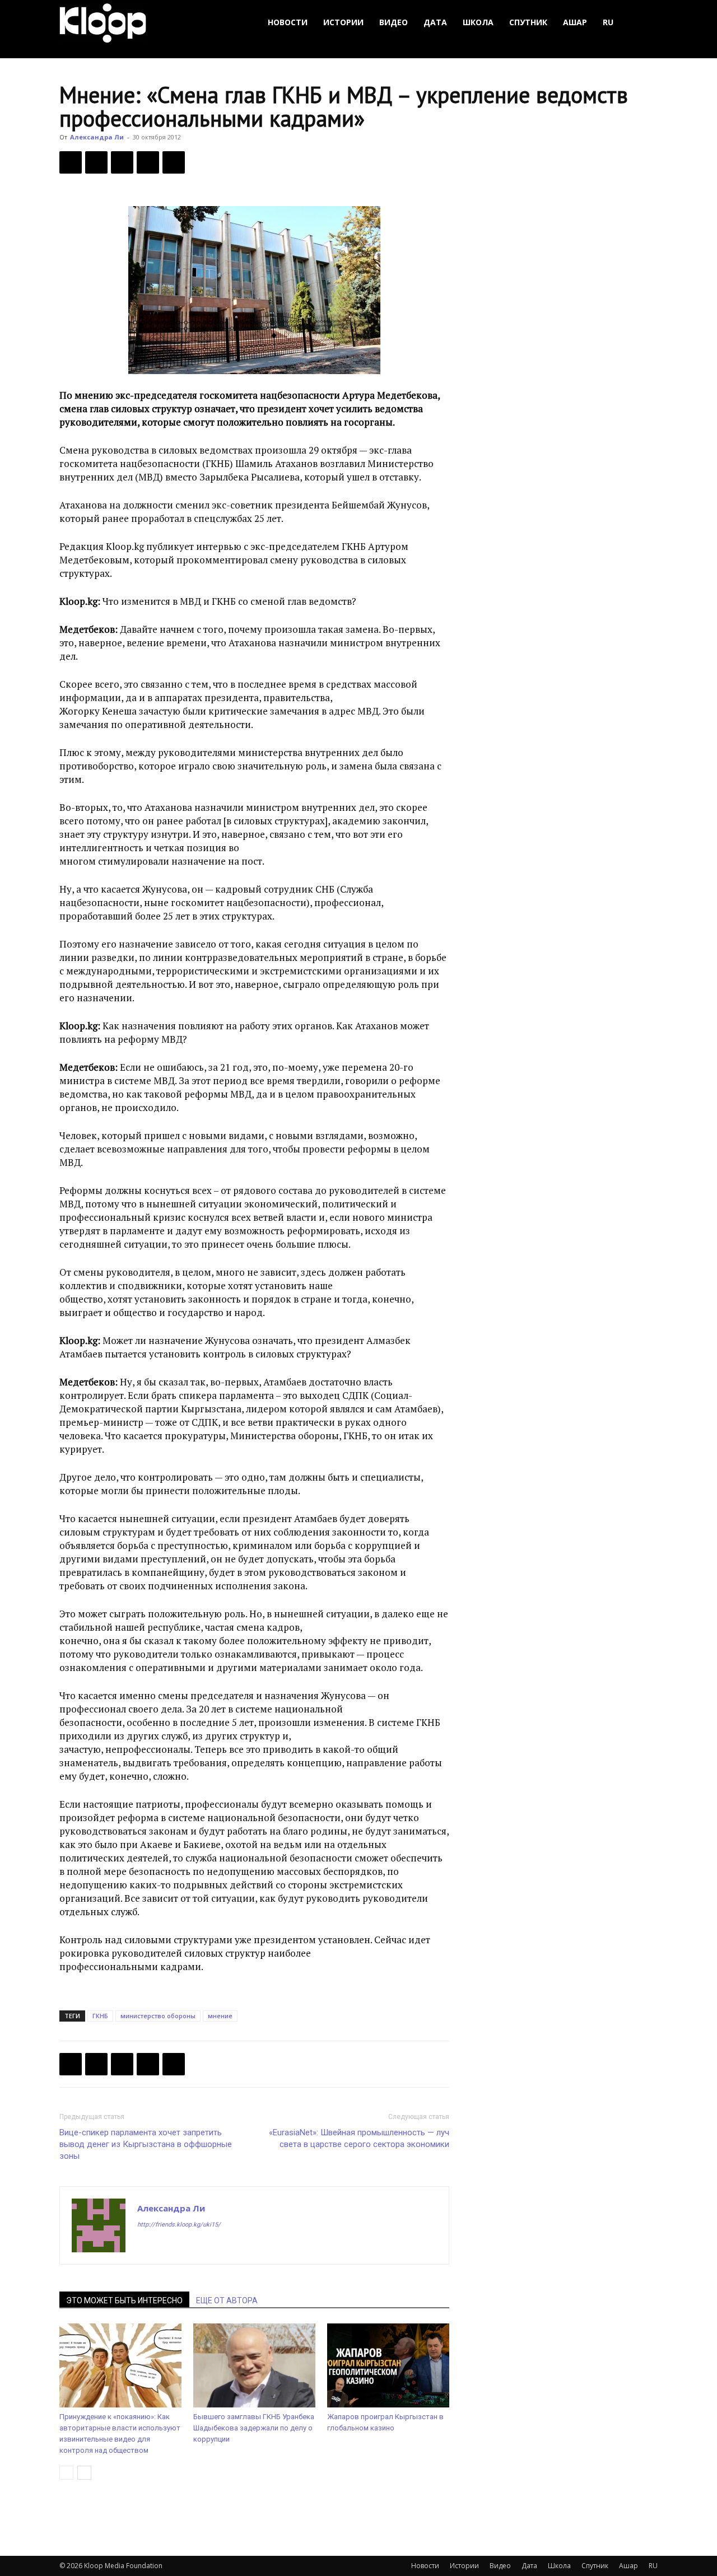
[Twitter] (96, 162)
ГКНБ (100, 2016)
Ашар (575, 22)
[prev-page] (66, 2473)
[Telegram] (148, 162)
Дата (435, 22)
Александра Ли (97, 137)
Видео (394, 22)
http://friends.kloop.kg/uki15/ (179, 2225)
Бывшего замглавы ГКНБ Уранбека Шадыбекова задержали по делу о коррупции (254, 2428)
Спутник (528, 22)
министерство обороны (158, 2016)
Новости (288, 22)
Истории (343, 22)
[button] (644, 23)
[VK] (122, 162)
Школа (478, 22)
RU (608, 22)
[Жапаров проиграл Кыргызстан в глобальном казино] (388, 2365)
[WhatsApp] (174, 162)
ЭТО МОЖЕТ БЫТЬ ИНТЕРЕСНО (124, 2300)
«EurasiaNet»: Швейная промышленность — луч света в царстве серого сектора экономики (359, 2138)
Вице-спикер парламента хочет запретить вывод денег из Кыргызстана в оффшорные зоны (146, 2144)
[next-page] (84, 2473)
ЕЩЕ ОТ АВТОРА (227, 2300)
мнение (220, 2016)
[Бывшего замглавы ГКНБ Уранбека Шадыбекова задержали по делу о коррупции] (254, 2365)
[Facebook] (71, 162)
